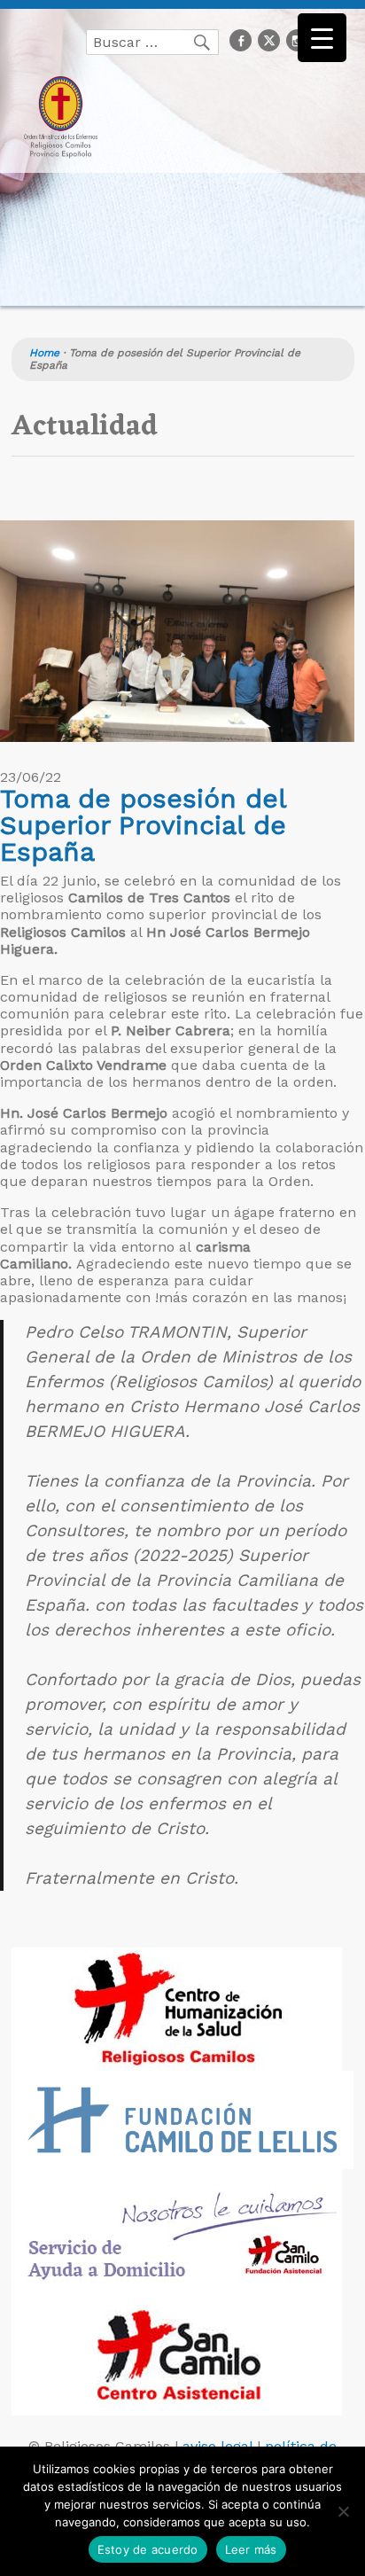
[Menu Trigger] (322, 38)
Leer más (251, 2549)
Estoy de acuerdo (148, 2549)
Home (44, 353)
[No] (343, 2511)
